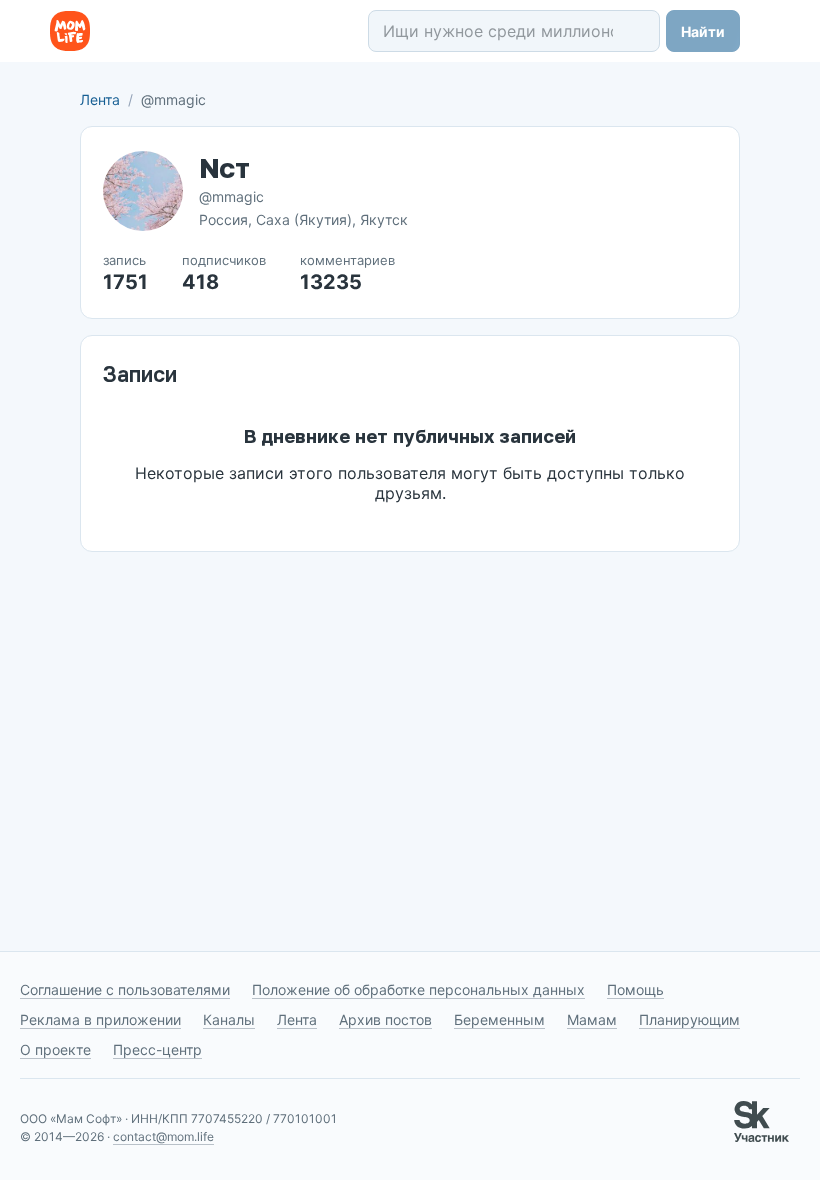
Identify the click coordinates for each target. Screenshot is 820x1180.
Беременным (499, 1019)
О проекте (55, 1049)
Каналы (229, 1019)
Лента (100, 99)
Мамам (592, 1019)
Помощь (635, 989)
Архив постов (385, 1019)
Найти (703, 31)
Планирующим (689, 1019)
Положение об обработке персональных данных (418, 989)
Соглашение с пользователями (125, 989)
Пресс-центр (157, 1049)
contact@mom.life (163, 1136)
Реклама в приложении (100, 1019)
